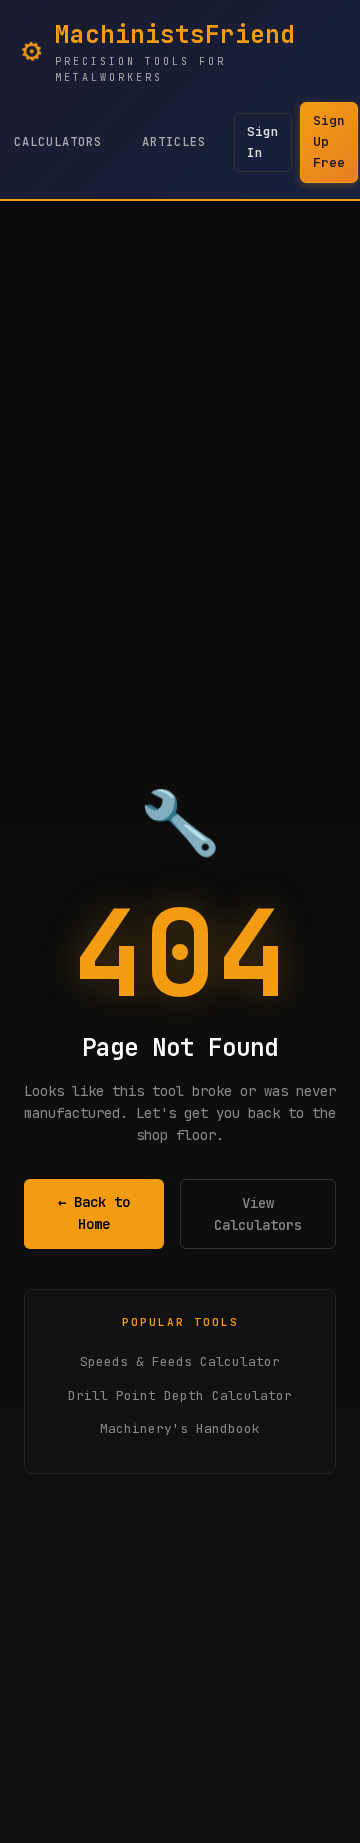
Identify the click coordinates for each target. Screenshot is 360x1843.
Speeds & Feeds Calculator (180, 1361)
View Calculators (258, 1214)
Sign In (263, 142)
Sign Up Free (329, 141)
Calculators (58, 142)
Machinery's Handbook (180, 1428)
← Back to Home (94, 1213)
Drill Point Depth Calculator (180, 1395)
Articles (174, 142)
